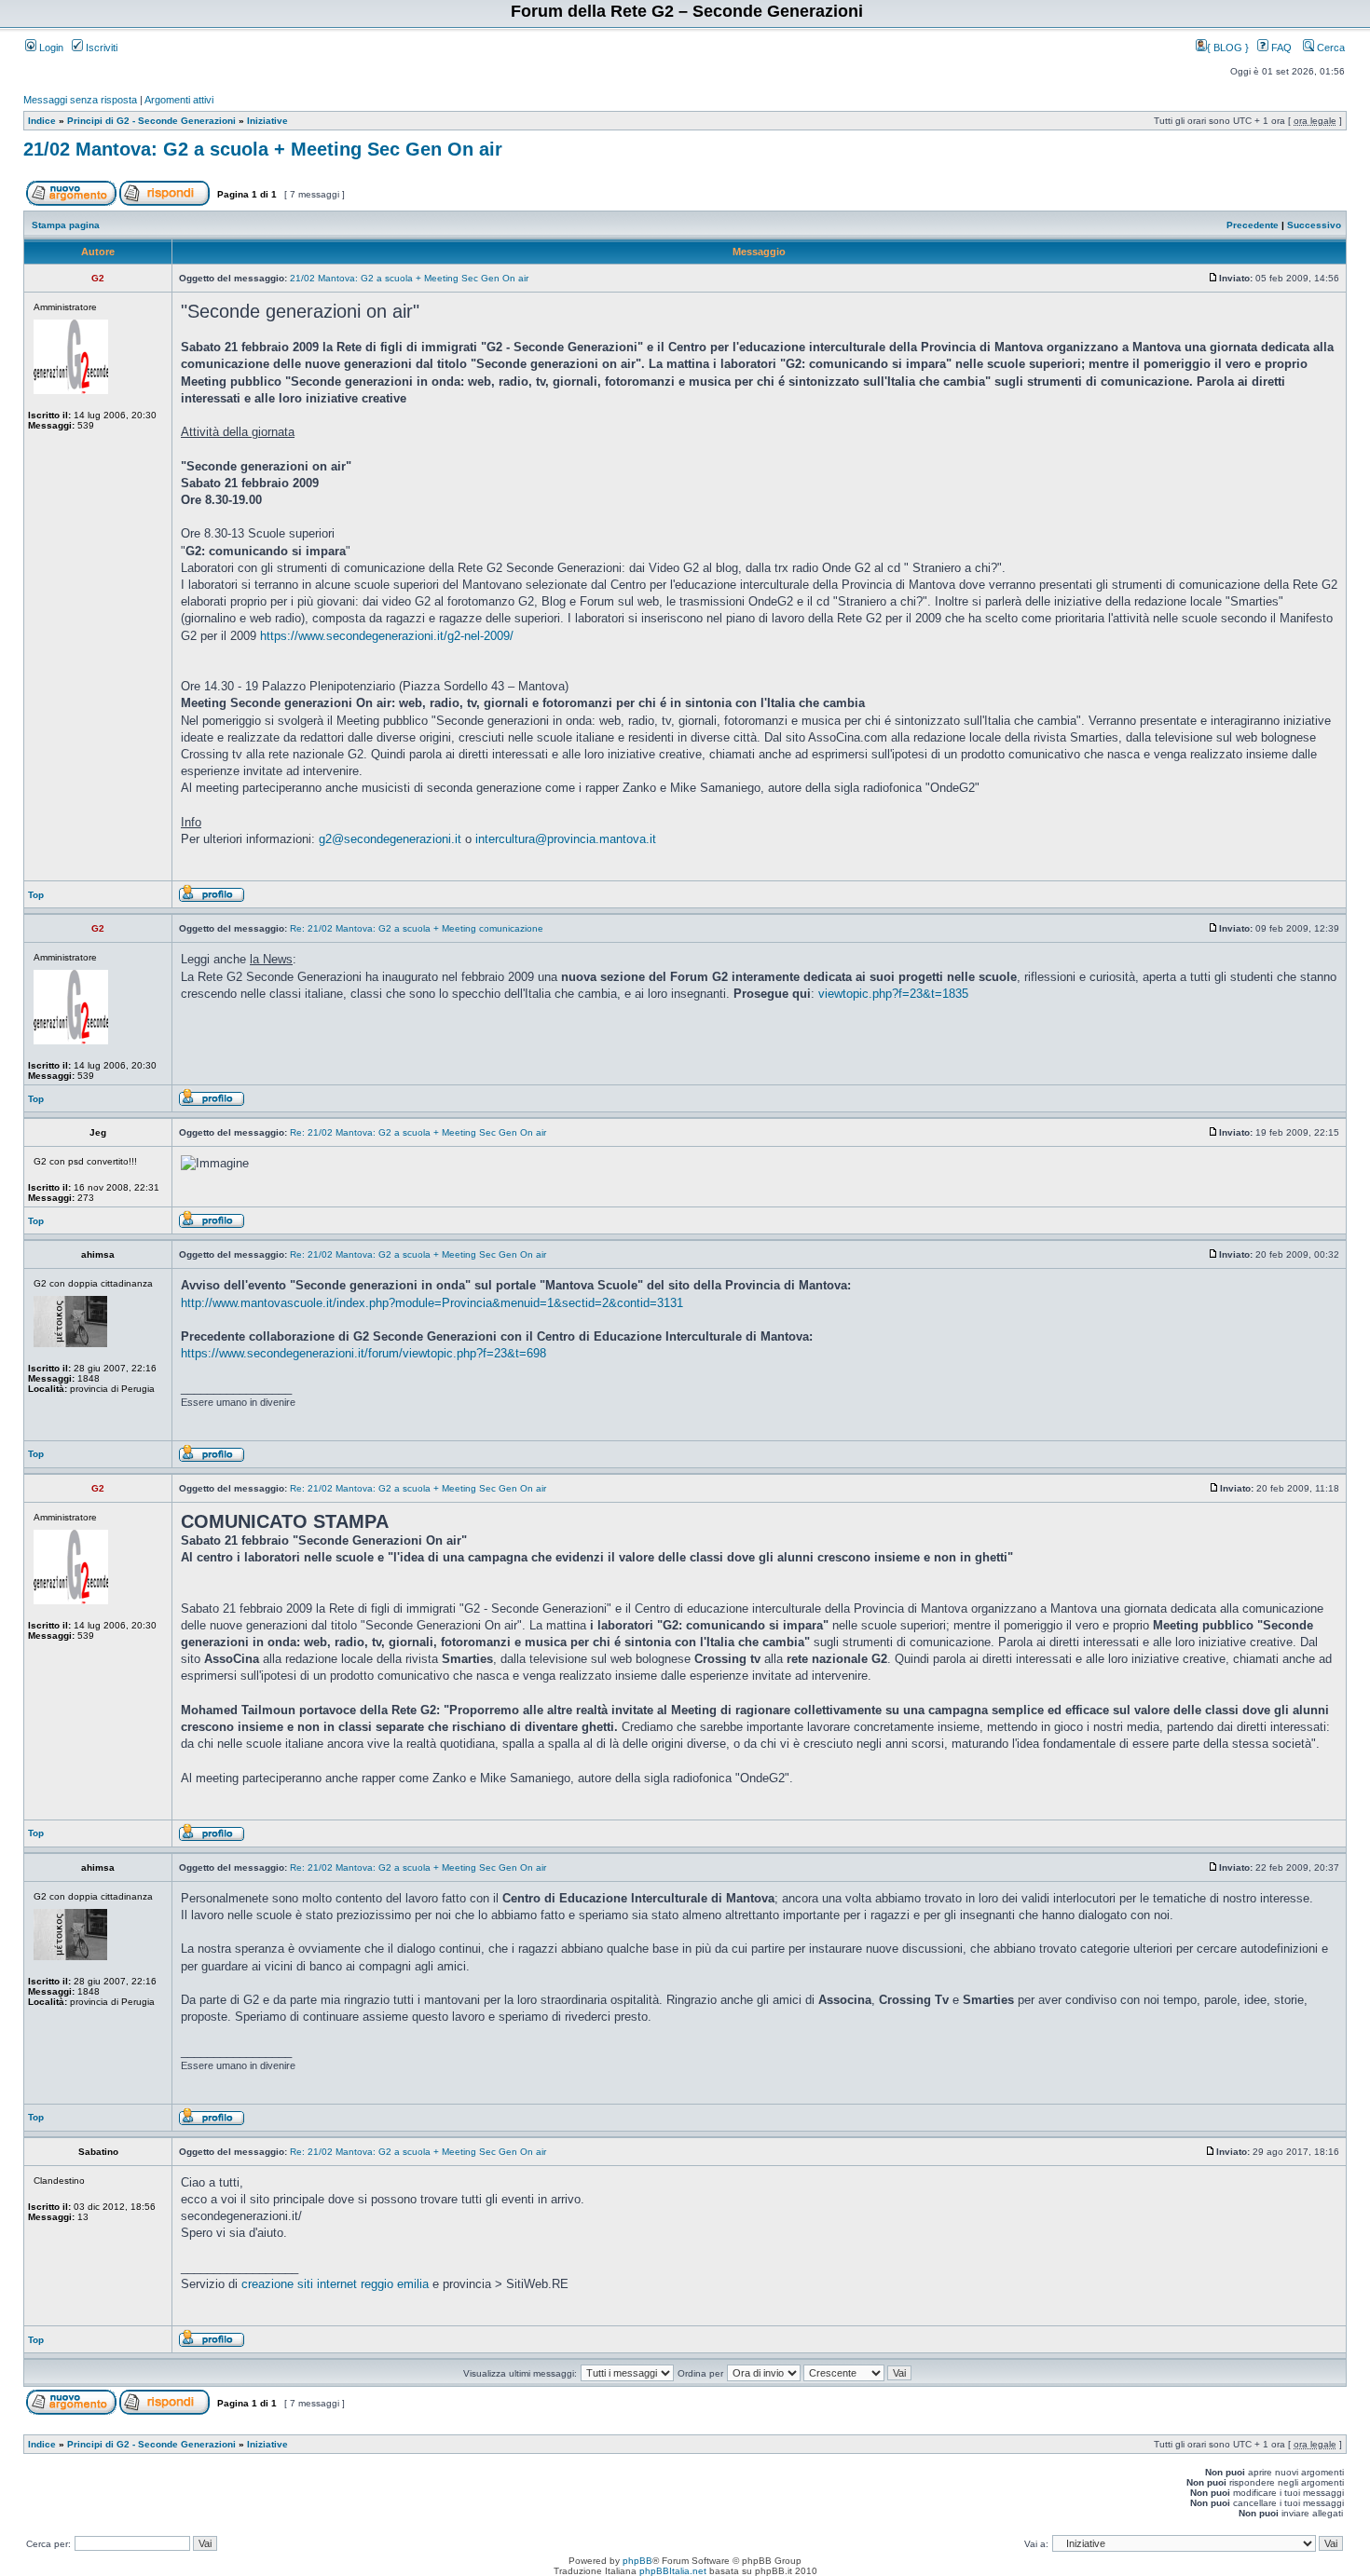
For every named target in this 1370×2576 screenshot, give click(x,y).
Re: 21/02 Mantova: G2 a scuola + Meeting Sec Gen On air (418, 1132)
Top (36, 895)
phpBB (637, 2561)
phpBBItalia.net (673, 2571)
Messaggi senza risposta (80, 100)
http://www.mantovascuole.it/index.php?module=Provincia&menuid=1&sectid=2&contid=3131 (432, 1303)
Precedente (1253, 225)
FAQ (1280, 48)
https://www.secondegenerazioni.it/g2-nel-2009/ (387, 636)
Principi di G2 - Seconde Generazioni (151, 121)
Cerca (1329, 48)
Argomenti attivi (179, 100)
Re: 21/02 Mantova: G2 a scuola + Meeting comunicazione (417, 928)
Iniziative (267, 121)
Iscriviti (100, 48)
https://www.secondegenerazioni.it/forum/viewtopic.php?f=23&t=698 (363, 1353)
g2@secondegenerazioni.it (390, 839)
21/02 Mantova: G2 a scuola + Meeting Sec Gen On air (263, 149)
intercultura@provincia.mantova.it (566, 839)
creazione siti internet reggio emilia (335, 2284)
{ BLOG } (1229, 48)
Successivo (1314, 225)
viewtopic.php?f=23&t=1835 (893, 994)
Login (50, 48)
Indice (42, 121)
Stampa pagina (66, 225)
